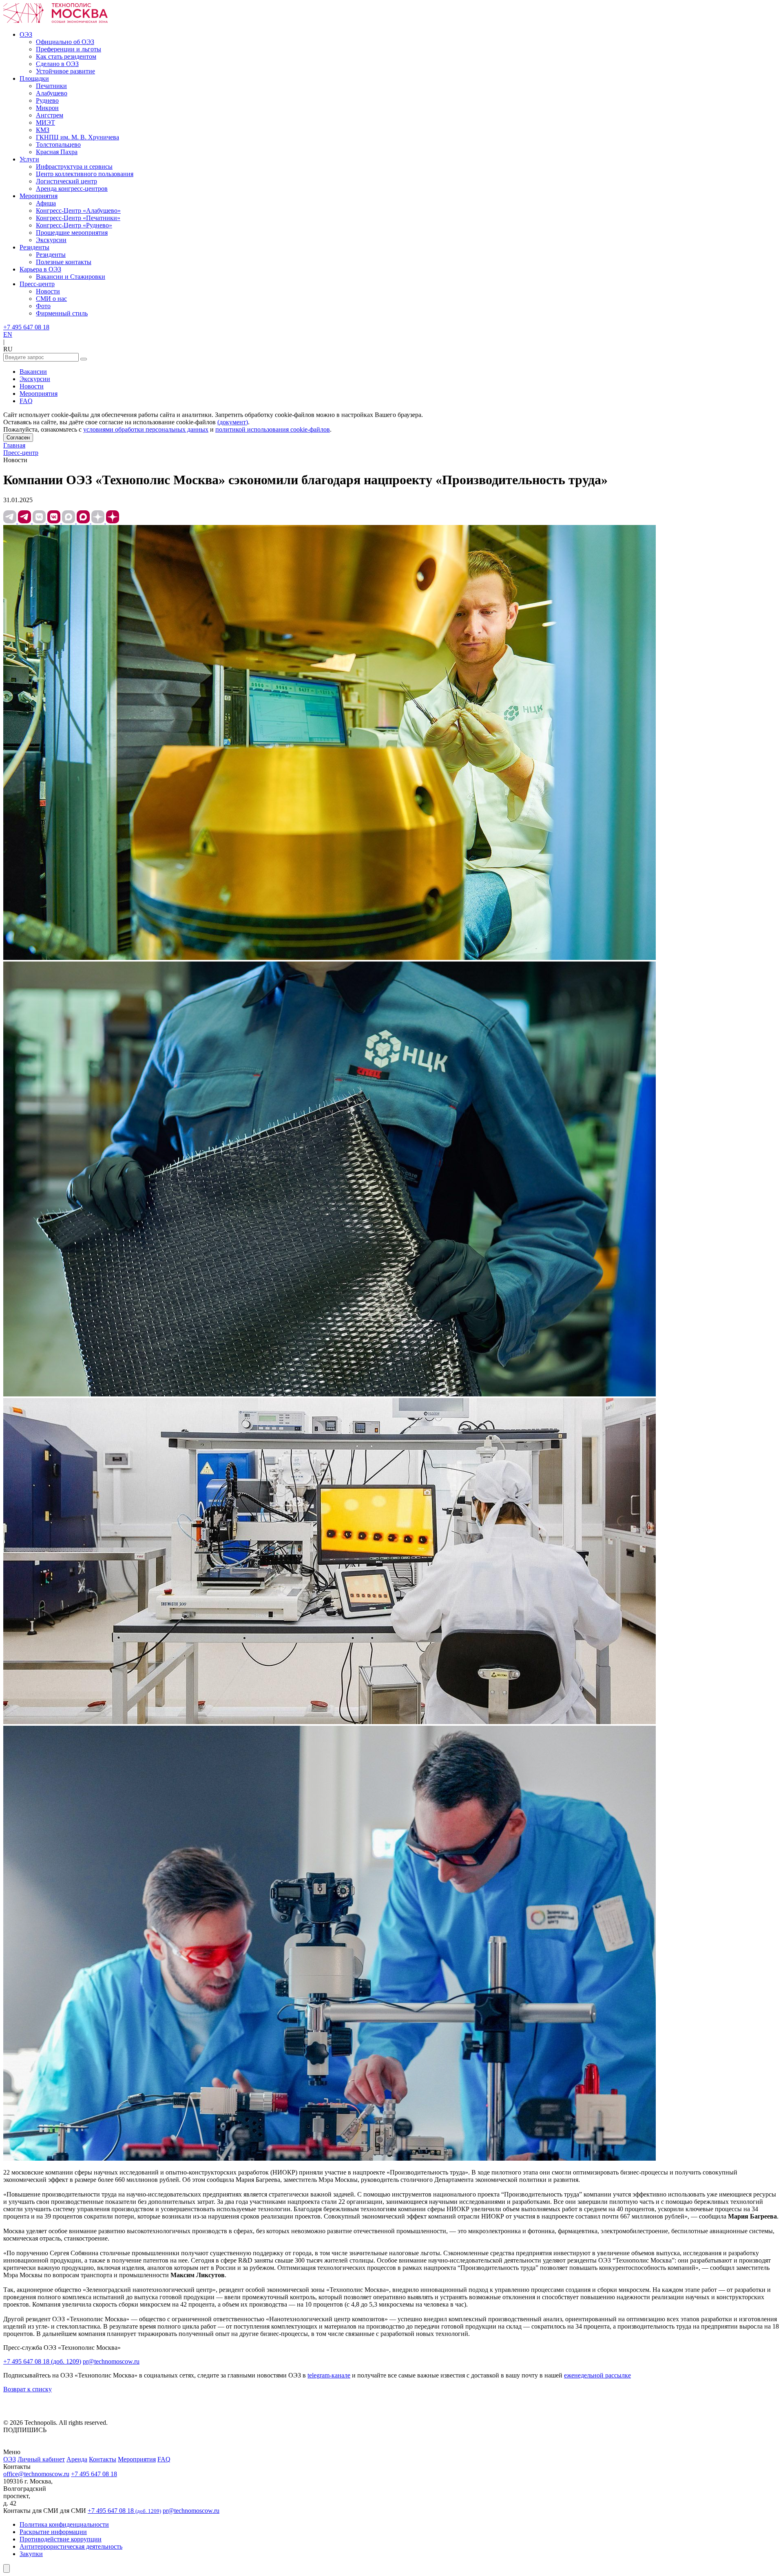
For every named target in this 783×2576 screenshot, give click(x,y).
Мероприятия (39, 394)
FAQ (26, 401)
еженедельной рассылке (597, 2375)
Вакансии (33, 372)
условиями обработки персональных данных (146, 429)
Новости (32, 386)
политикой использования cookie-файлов (273, 429)
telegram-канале (329, 2375)
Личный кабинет (41, 2459)
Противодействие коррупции (61, 2539)
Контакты (103, 2459)
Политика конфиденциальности (64, 2524)
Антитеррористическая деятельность (71, 2546)
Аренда (77, 2459)
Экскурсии (35, 379)
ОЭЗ (10, 2459)
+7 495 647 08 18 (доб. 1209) (42, 2361)
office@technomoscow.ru (36, 2474)
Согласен (18, 438)
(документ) (233, 422)
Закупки (31, 2554)
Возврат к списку (28, 2389)
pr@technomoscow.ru (111, 2361)
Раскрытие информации (53, 2532)
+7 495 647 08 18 (26, 327)
